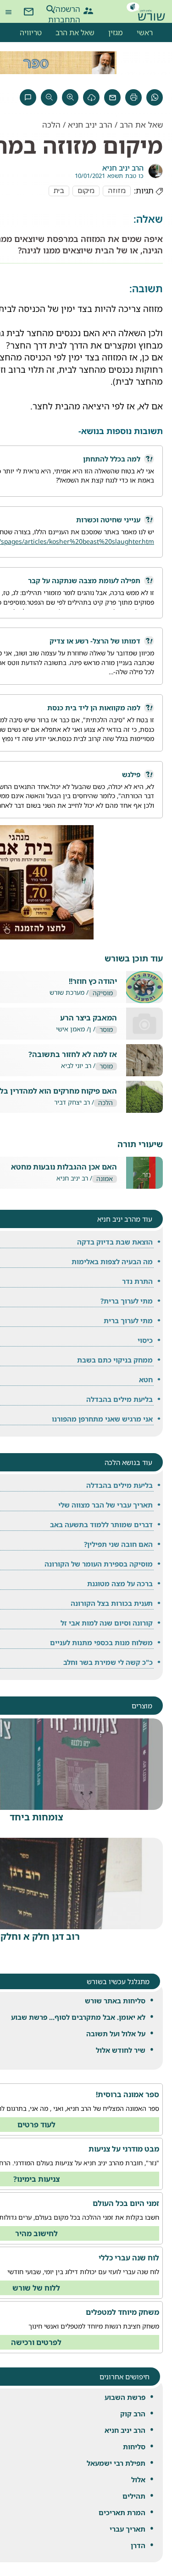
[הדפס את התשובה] (133, 97)
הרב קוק (133, 2414)
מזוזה (117, 191)
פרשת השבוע (125, 2397)
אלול (138, 2479)
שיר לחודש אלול (121, 2050)
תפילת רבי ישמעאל (116, 2463)
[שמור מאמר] (91, 97)
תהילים (134, 2496)
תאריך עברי (128, 2529)
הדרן (138, 2545)
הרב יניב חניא (125, 2430)
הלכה (51, 125)
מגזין (116, 32)
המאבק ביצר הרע (89, 1018)
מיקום (86, 191)
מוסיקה (103, 993)
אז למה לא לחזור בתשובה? (73, 1055)
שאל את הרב (75, 32)
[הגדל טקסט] (70, 97)
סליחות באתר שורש (115, 2001)
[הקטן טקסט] (49, 97)
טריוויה (31, 32)
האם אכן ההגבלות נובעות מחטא (64, 1167)
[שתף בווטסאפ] (155, 97)
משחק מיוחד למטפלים (122, 2312)
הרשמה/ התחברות (72, 9)
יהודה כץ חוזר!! (93, 981)
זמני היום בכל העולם (126, 2203)
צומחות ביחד (36, 1817)
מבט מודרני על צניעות (124, 2149)
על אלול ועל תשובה (116, 2034)
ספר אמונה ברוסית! (128, 2094)
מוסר (106, 1030)
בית (59, 191)
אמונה (105, 1179)
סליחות (134, 2447)
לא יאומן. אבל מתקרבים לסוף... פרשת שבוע (78, 2017)
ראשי (145, 32)
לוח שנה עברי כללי (129, 2258)
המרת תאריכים (122, 2512)
